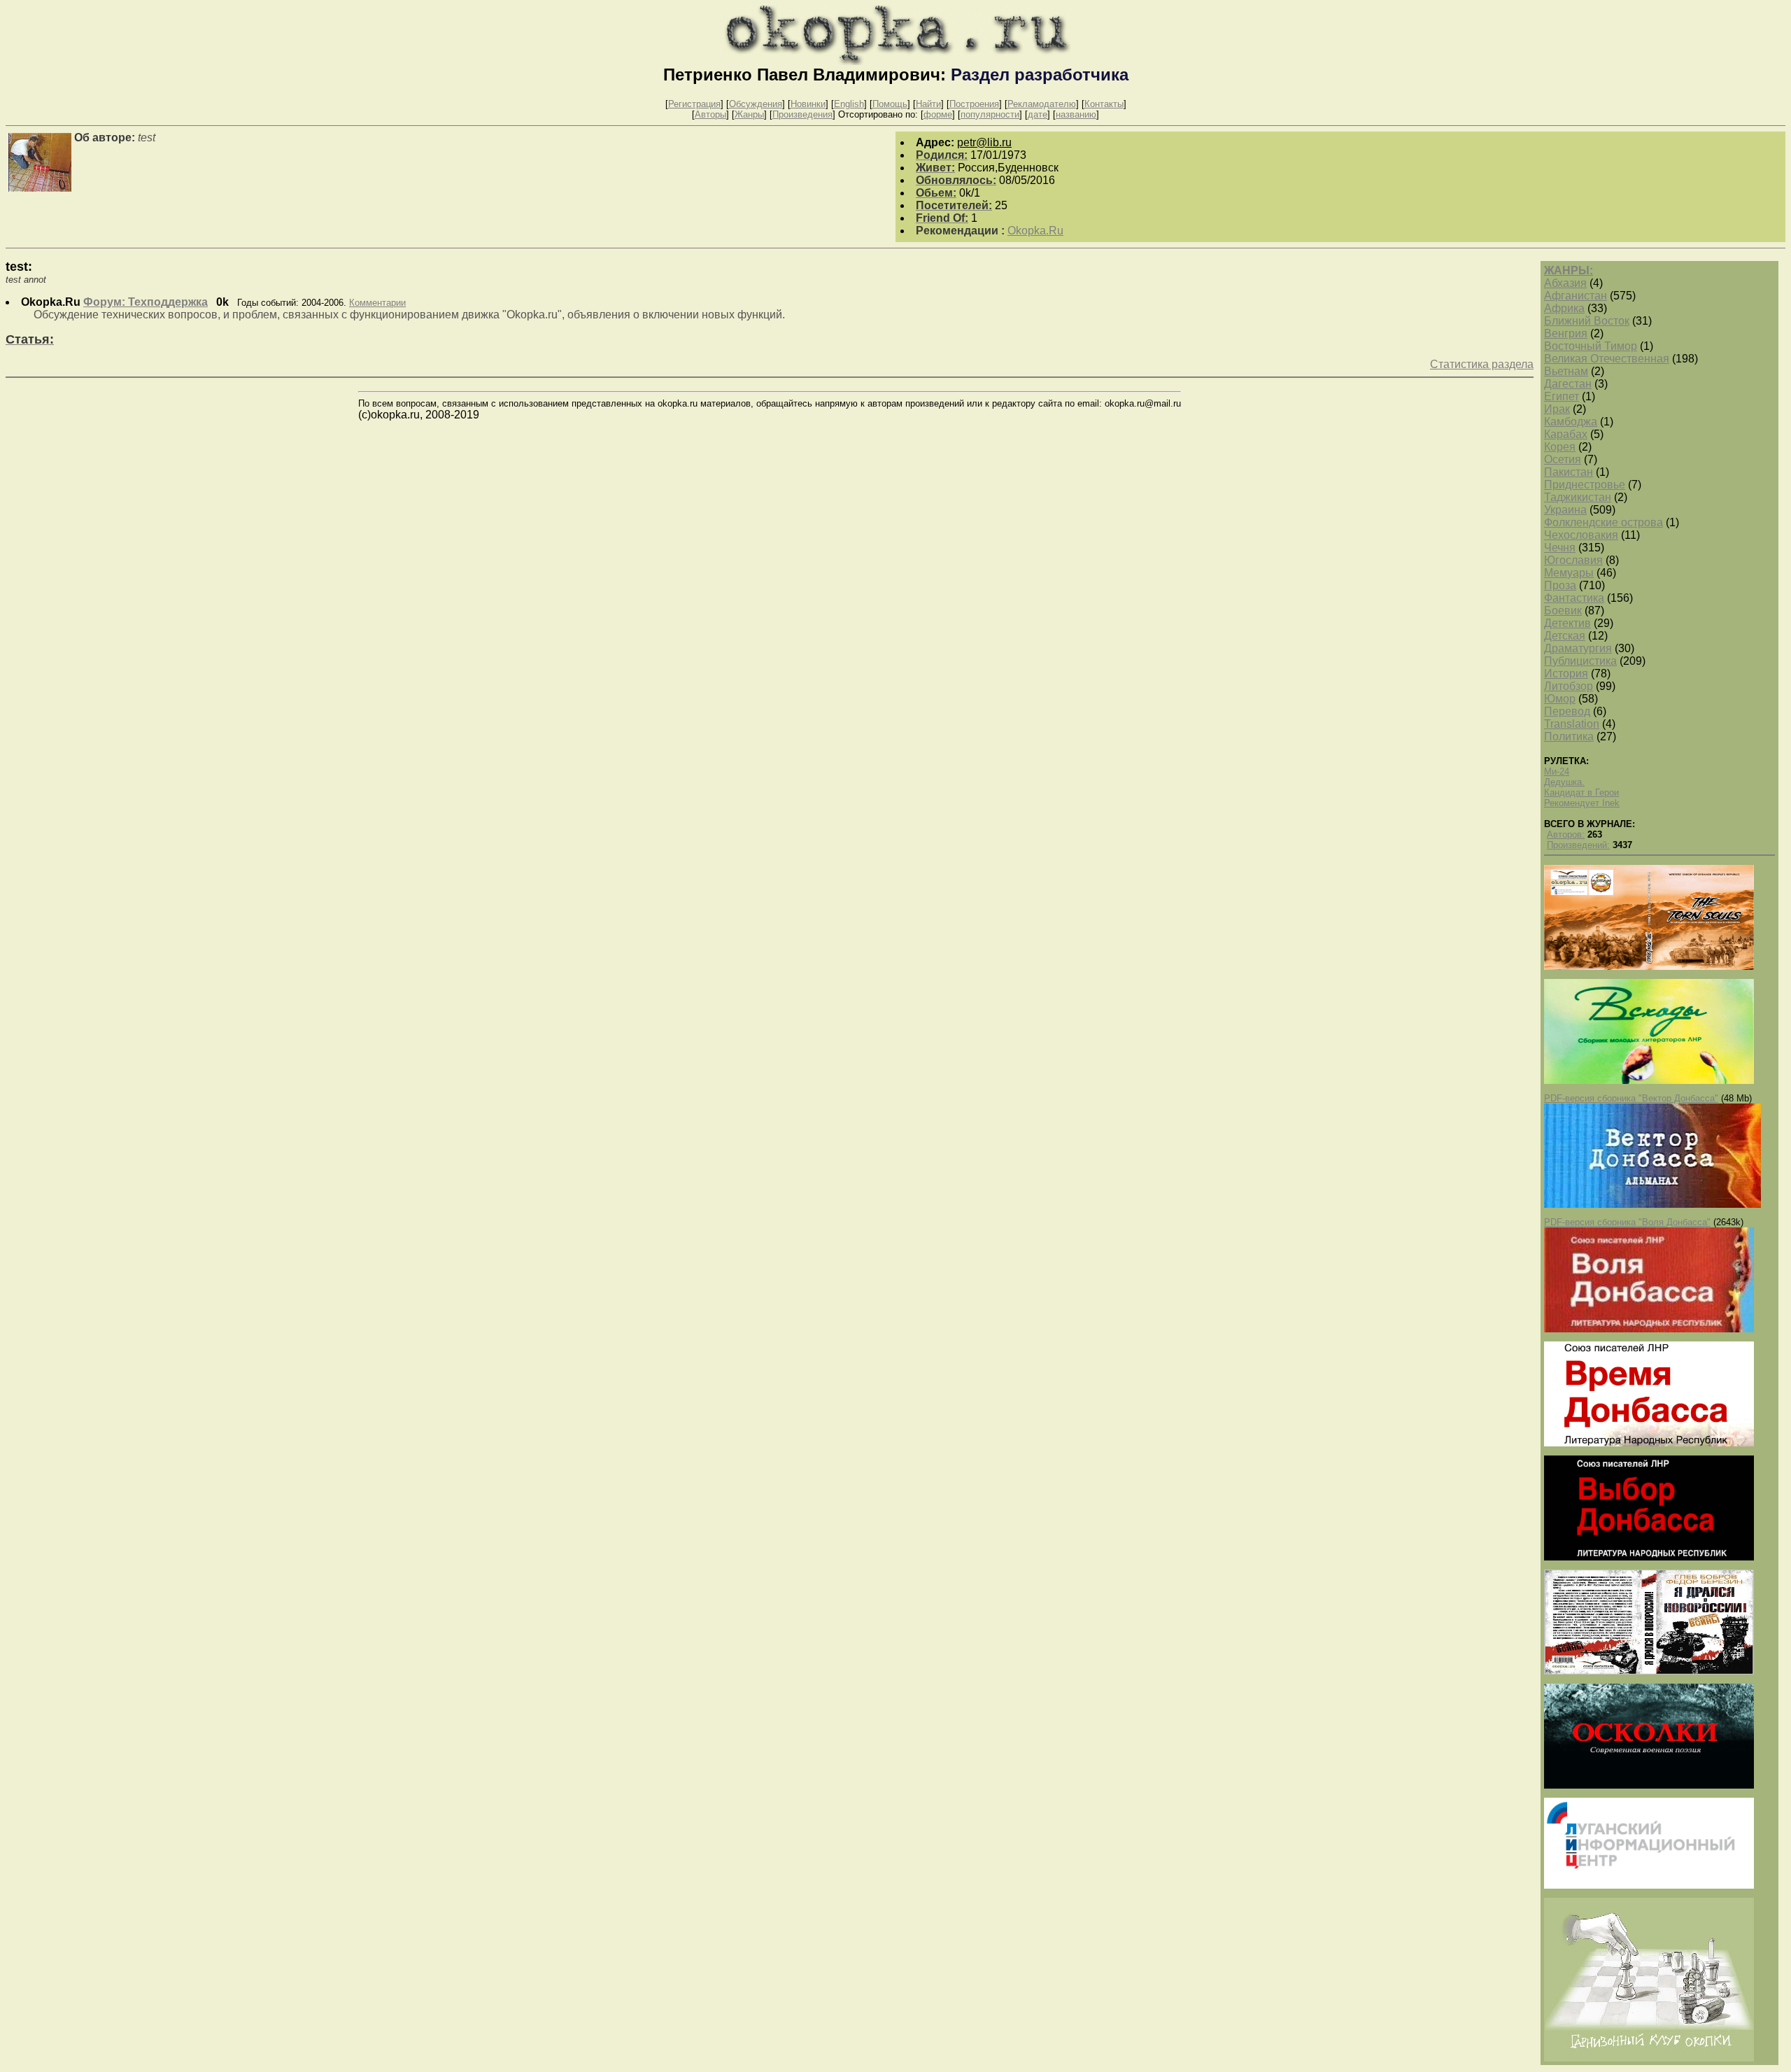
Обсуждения (756, 104)
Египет (1562, 396)
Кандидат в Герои (1581, 792)
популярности (990, 114)
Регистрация (694, 104)
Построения (974, 104)
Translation (1572, 724)
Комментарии (377, 303)
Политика (1569, 737)
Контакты (1104, 104)
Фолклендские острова (1604, 522)
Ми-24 (1557, 771)
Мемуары (1569, 573)
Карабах (1566, 434)
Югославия (1573, 560)
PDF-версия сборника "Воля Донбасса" (1627, 1222)
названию (1076, 114)
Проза (1560, 585)
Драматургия (1578, 648)
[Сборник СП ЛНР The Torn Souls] (1649, 967)
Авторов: (1566, 834)
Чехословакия (1581, 535)
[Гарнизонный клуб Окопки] (1649, 2058)
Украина (1565, 510)
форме (938, 114)
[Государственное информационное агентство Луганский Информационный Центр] (1649, 1886)
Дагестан (1568, 384)
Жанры (749, 114)
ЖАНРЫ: (1569, 270)
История (1566, 674)
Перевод (1567, 711)
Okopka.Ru (1035, 231)
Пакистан (1569, 472)
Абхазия (1565, 283)
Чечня (1560, 548)
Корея (1560, 447)
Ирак (1557, 409)
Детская (1565, 636)
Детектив (1567, 623)
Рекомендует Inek (1582, 803)
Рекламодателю (1042, 104)
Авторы (710, 114)
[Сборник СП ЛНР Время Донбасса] (1649, 1443)
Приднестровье (1585, 485)
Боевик (1563, 611)
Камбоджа (1571, 422)
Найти (928, 104)
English (849, 104)
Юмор (1560, 699)
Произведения (802, 114)
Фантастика (1574, 598)
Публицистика (1580, 661)
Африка (1564, 308)
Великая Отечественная (1607, 359)
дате (1038, 114)
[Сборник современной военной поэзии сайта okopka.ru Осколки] (1649, 1785)
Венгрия (1566, 333)
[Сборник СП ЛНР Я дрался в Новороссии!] (1649, 1671)
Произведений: (1578, 845)
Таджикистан (1578, 497)
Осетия (1563, 459)
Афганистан (1576, 296)
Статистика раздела (1482, 364)
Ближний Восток (1587, 321)
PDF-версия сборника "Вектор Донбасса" (1631, 1098)
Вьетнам (1566, 371)
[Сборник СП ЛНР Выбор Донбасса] (1649, 1557)
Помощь (890, 104)
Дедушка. (1564, 782)
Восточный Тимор (1591, 346)
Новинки (808, 104)
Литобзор (1569, 686)
